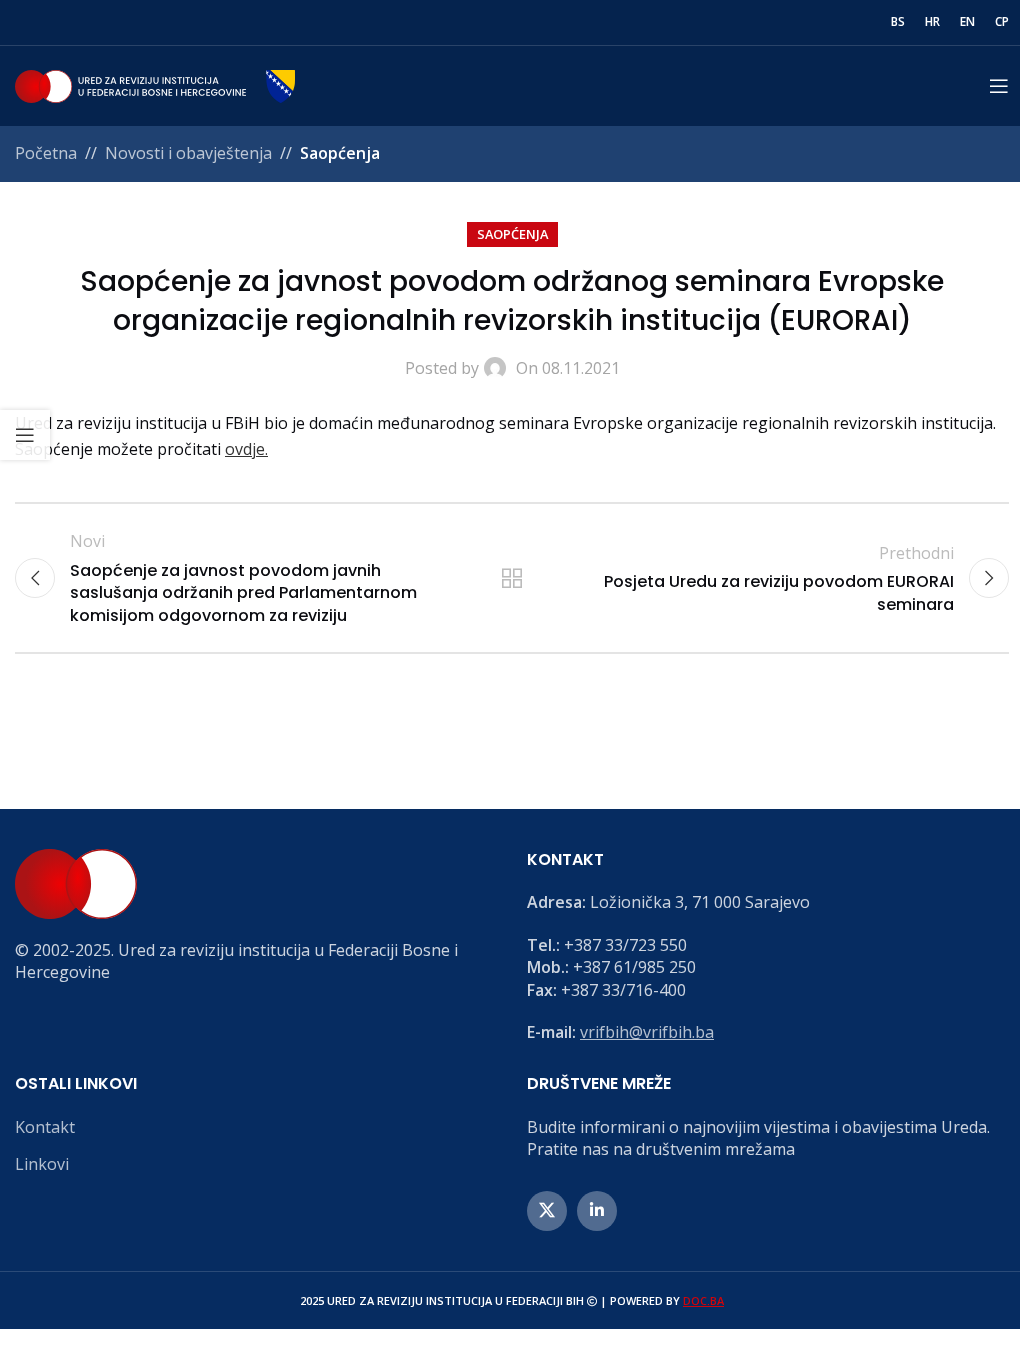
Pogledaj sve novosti (512, 578)
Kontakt (45, 1127)
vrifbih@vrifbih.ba (647, 1032)
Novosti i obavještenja (188, 153)
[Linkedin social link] (597, 1211)
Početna (46, 153)
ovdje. (246, 449)
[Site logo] (155, 84)
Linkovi (42, 1164)
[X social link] (547, 1211)
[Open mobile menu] (999, 86)
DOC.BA (703, 1300)
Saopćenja (340, 153)
